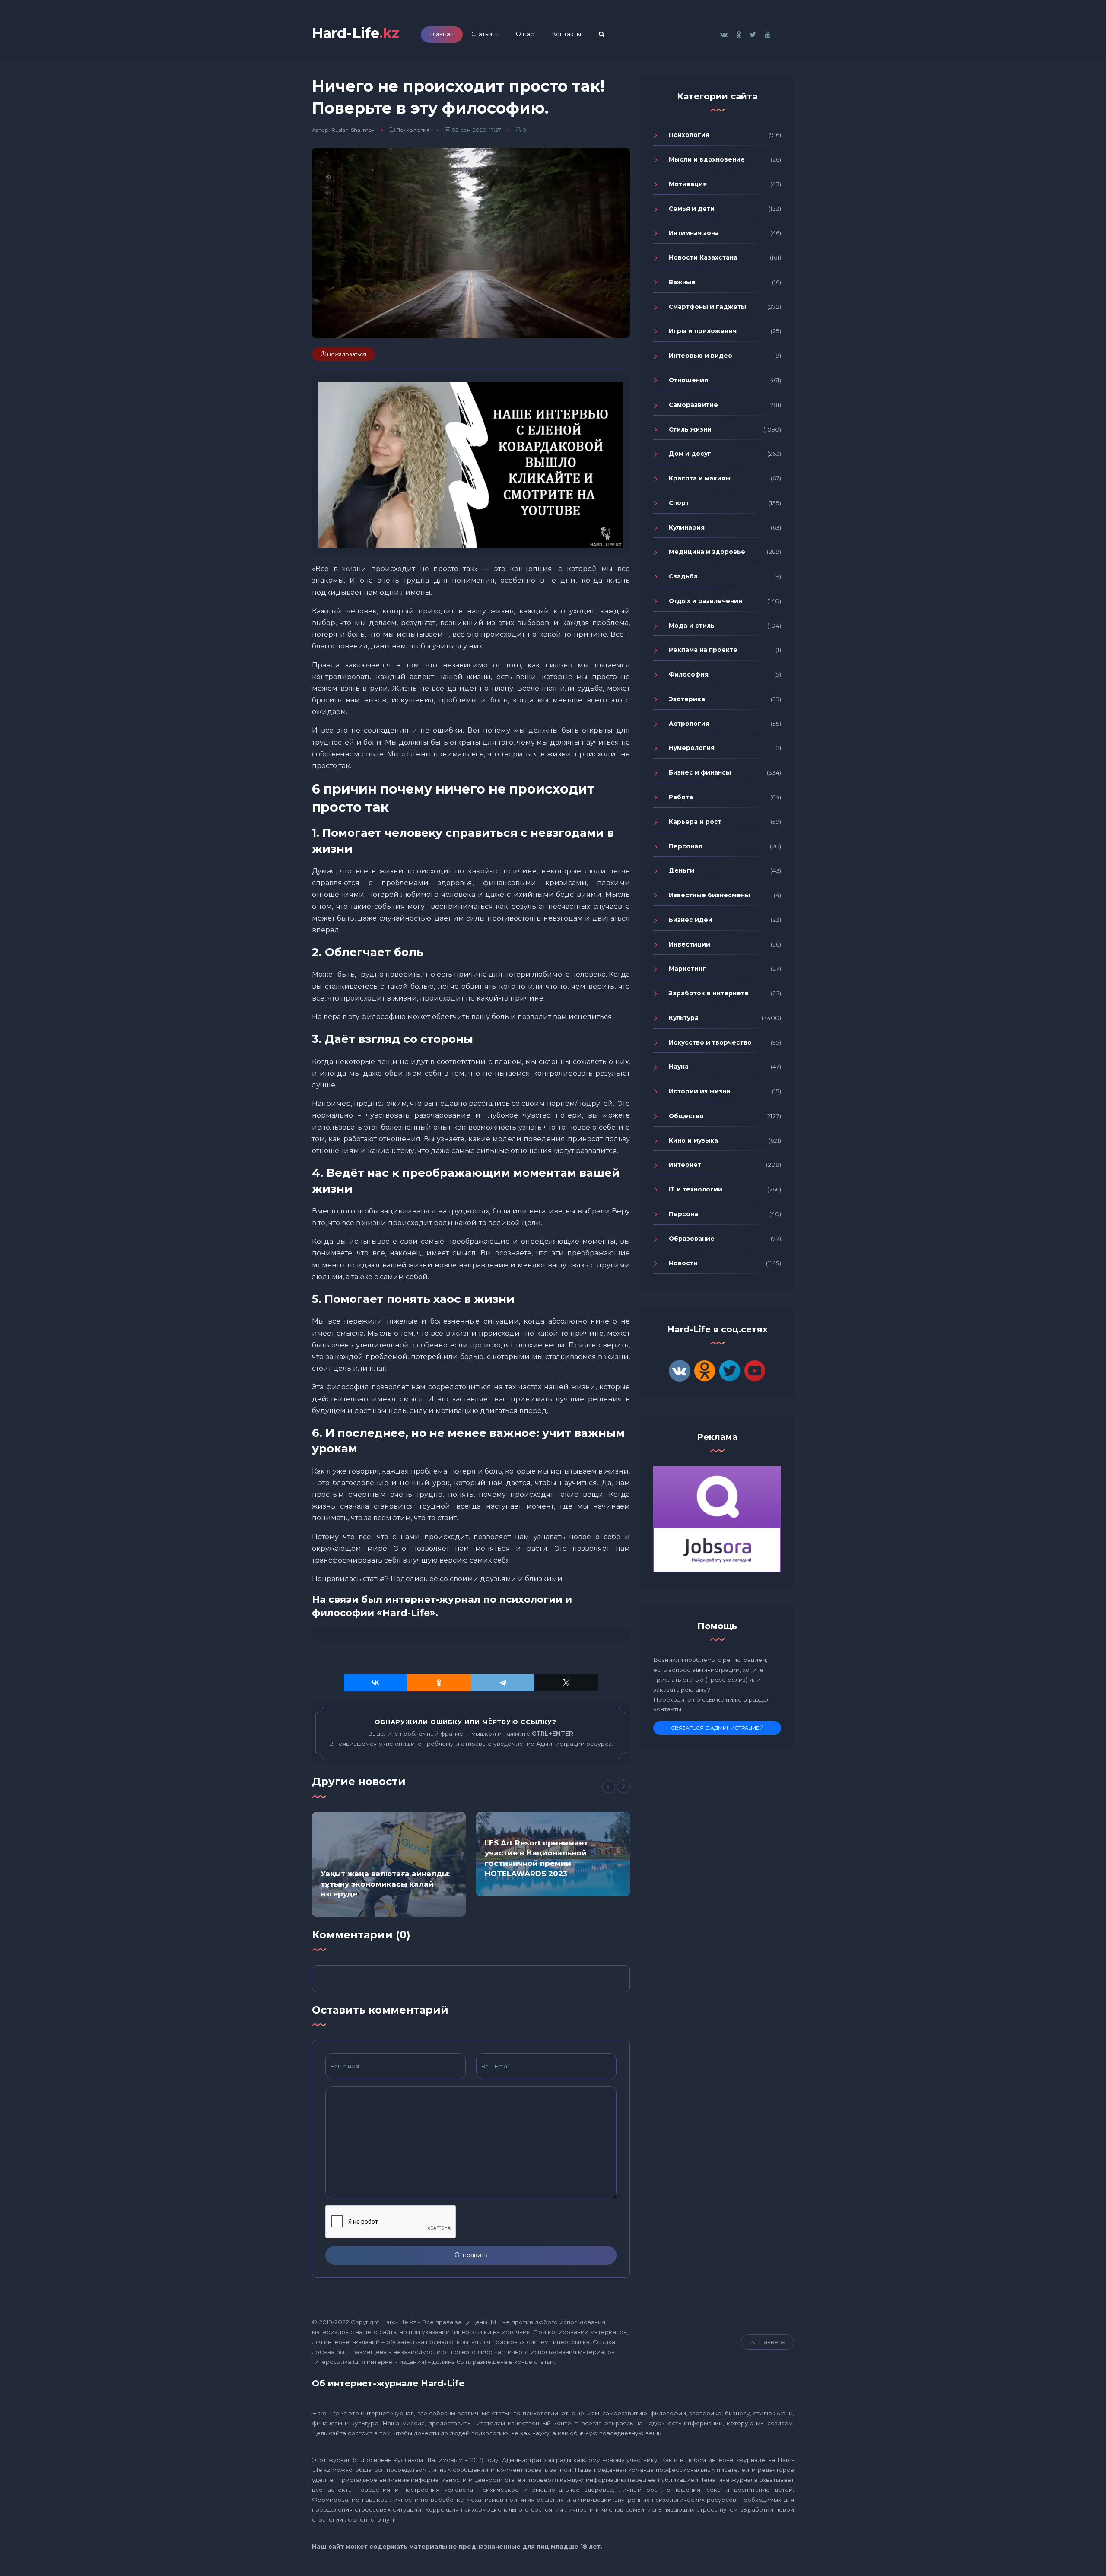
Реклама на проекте (703, 650)
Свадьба (683, 576)
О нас (525, 34)
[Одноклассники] (439, 1683)
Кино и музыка (693, 1140)
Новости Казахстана (703, 257)
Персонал (685, 846)
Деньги (682, 870)
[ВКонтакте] (376, 1683)
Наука (679, 1067)
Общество (686, 1116)
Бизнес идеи (691, 920)
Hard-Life (356, 33)
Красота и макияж (700, 478)
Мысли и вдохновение (707, 159)
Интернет (685, 1165)
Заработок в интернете (709, 993)
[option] (389, 1864)
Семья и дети (692, 209)
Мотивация (688, 184)
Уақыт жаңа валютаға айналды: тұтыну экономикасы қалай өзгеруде (385, 1884)
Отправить (471, 2255)
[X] (566, 1683)
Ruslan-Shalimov (353, 130)
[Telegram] (503, 1683)
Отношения (688, 380)
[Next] (623, 1787)
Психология (413, 130)
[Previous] (609, 1787)
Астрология (689, 724)
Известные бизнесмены (709, 895)
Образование (692, 1239)
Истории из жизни (700, 1091)
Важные (682, 282)
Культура (684, 1018)
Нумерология (692, 748)
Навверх (772, 2342)
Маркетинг (687, 969)
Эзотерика (687, 699)
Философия (689, 674)
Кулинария (687, 527)
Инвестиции (690, 944)
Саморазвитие (693, 405)
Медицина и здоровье (707, 552)
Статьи (482, 34)
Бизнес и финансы (700, 772)
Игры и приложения (703, 331)
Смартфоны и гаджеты (707, 307)
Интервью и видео (701, 356)
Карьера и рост (695, 822)
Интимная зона (694, 233)
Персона (683, 1214)
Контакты (566, 34)
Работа (681, 797)
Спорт (679, 503)
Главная (442, 34)
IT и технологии (696, 1189)
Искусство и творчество (710, 1042)
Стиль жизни (690, 429)
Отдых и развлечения (706, 601)
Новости (683, 1263)
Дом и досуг (690, 454)
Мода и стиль (692, 626)
